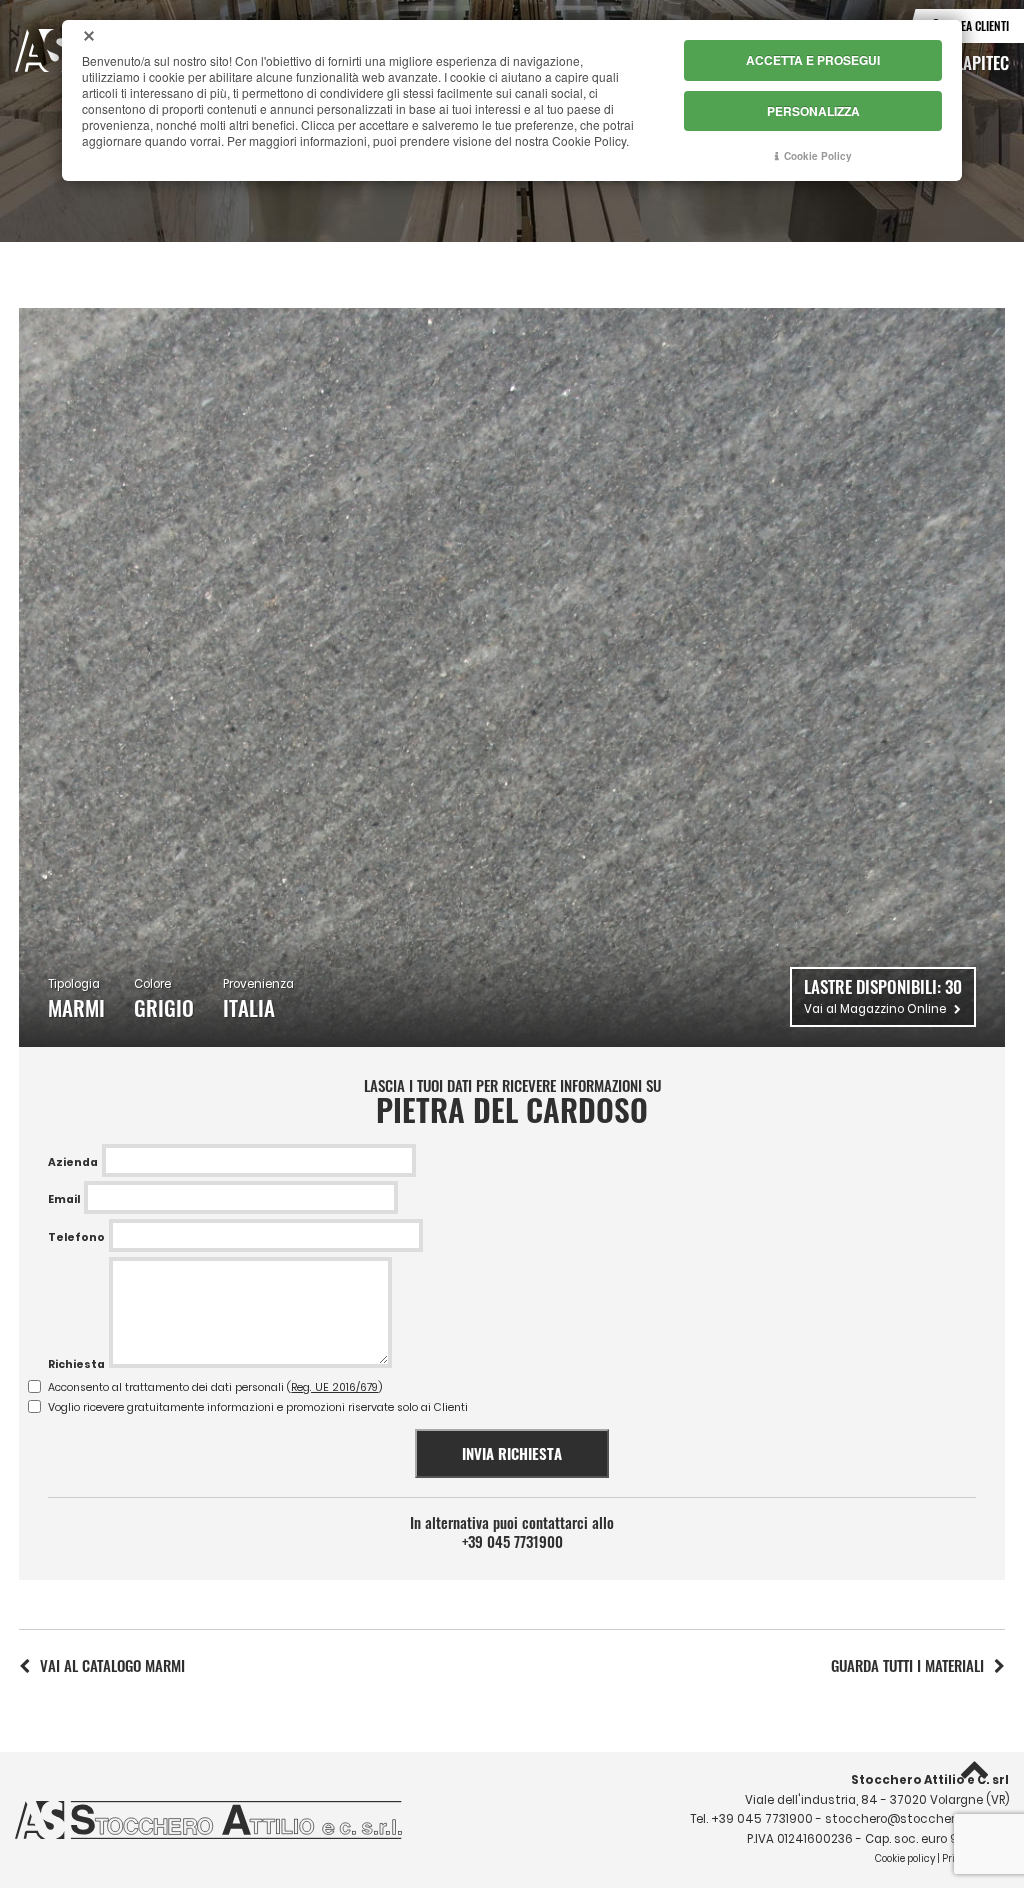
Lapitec (982, 62)
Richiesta (76, 1364)
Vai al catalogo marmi (112, 1665)
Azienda (73, 1162)
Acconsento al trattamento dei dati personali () (215, 1387)
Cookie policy (905, 1858)
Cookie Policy (818, 156)
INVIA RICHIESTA (512, 1453)
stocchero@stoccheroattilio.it (917, 1819)
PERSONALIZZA (813, 111)
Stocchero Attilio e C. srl (930, 1780)
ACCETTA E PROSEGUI (813, 60)
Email (64, 1199)
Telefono (76, 1237)
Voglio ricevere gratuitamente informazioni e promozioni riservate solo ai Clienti (258, 1407)
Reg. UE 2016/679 (334, 1387)
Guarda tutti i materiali (907, 1665)
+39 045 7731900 (512, 1541)
